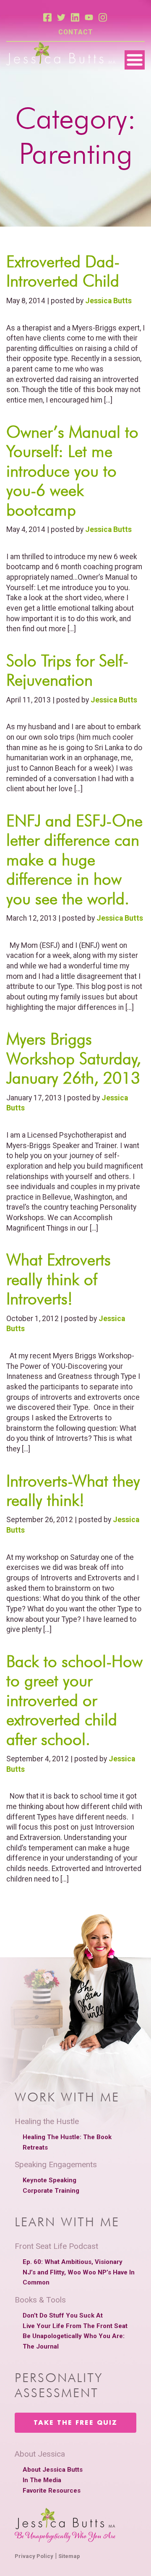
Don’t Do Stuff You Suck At (63, 2315)
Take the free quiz (75, 2423)
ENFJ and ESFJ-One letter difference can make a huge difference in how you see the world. (74, 860)
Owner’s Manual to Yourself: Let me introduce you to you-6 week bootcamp (72, 471)
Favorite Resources (52, 2491)
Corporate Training (51, 2191)
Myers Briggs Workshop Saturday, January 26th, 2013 (74, 1058)
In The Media (42, 2480)
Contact (76, 32)
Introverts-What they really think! (73, 1490)
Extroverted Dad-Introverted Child (63, 271)
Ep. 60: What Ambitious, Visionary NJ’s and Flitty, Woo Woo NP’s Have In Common (79, 2272)
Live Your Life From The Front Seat (75, 2326)
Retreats (35, 2148)
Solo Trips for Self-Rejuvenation (67, 670)
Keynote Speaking (49, 2180)
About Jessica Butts (53, 2470)
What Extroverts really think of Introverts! (59, 1279)
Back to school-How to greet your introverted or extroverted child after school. (74, 1700)
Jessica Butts (108, 301)
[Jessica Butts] (61, 54)
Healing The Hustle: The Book (67, 2137)
